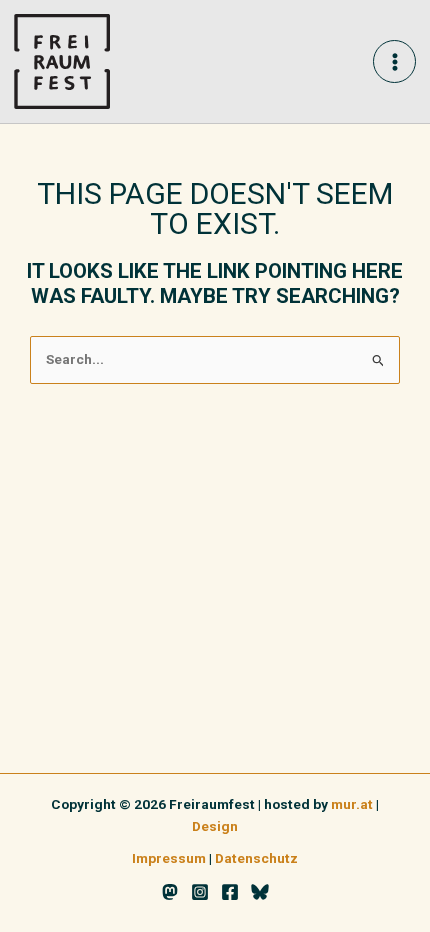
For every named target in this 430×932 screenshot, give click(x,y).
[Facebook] (230, 892)
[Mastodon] (170, 892)
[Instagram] (200, 892)
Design (215, 826)
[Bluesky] (260, 892)
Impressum (169, 858)
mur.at (352, 804)
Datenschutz (256, 858)
